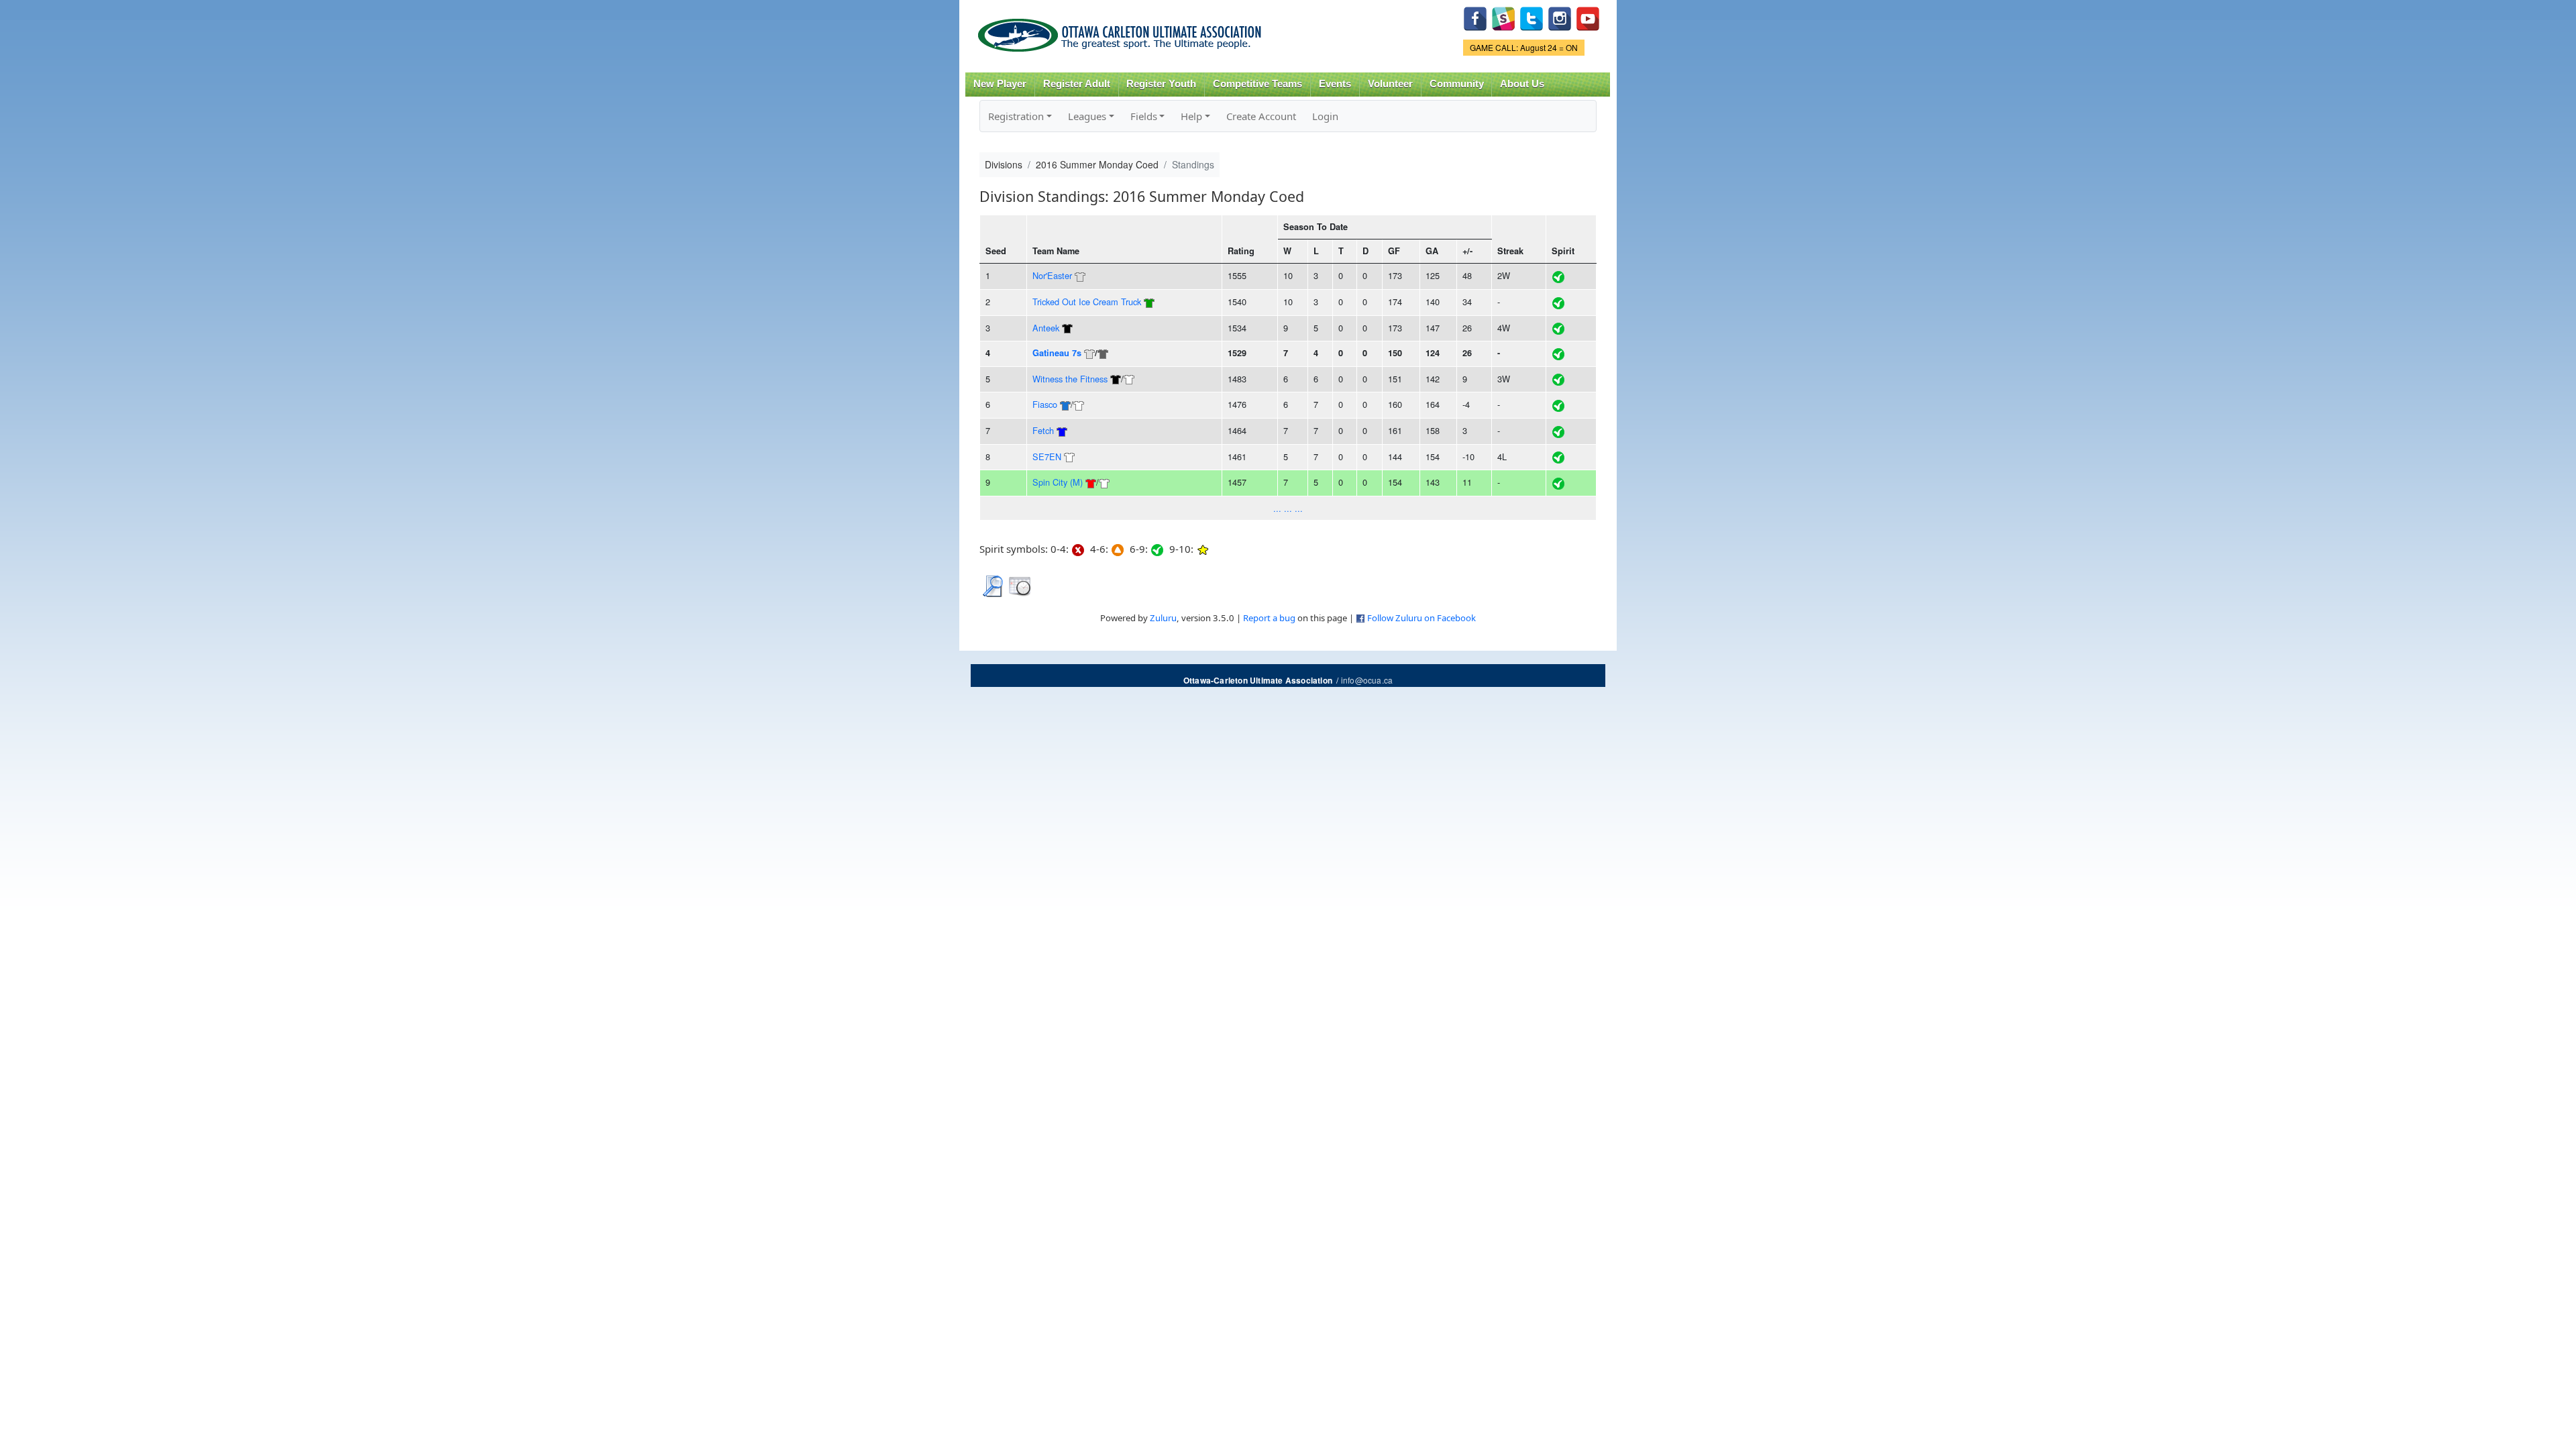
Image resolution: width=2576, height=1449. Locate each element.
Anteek (1046, 328)
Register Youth (1161, 84)
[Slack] (1503, 17)
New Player (1000, 84)
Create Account (1261, 116)
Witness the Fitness (1070, 379)
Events (1335, 84)
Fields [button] (1144, 116)
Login (1325, 116)
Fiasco (1045, 404)
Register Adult (1077, 84)
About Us (1522, 84)
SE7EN (1047, 457)
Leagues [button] (1087, 116)
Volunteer (1390, 84)
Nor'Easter (1052, 275)
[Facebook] (1475, 17)
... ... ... (1288, 508)
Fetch (1043, 430)
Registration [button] (1016, 116)
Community (1457, 84)
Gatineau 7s (1057, 353)
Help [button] (1191, 116)
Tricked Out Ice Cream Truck (1087, 302)
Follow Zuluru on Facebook (1421, 618)
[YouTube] (1588, 17)
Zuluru (1163, 618)
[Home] (1122, 31)
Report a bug (1269, 618)
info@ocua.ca (1367, 680)
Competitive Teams (1257, 84)
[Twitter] (1532, 17)
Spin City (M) (1058, 482)
